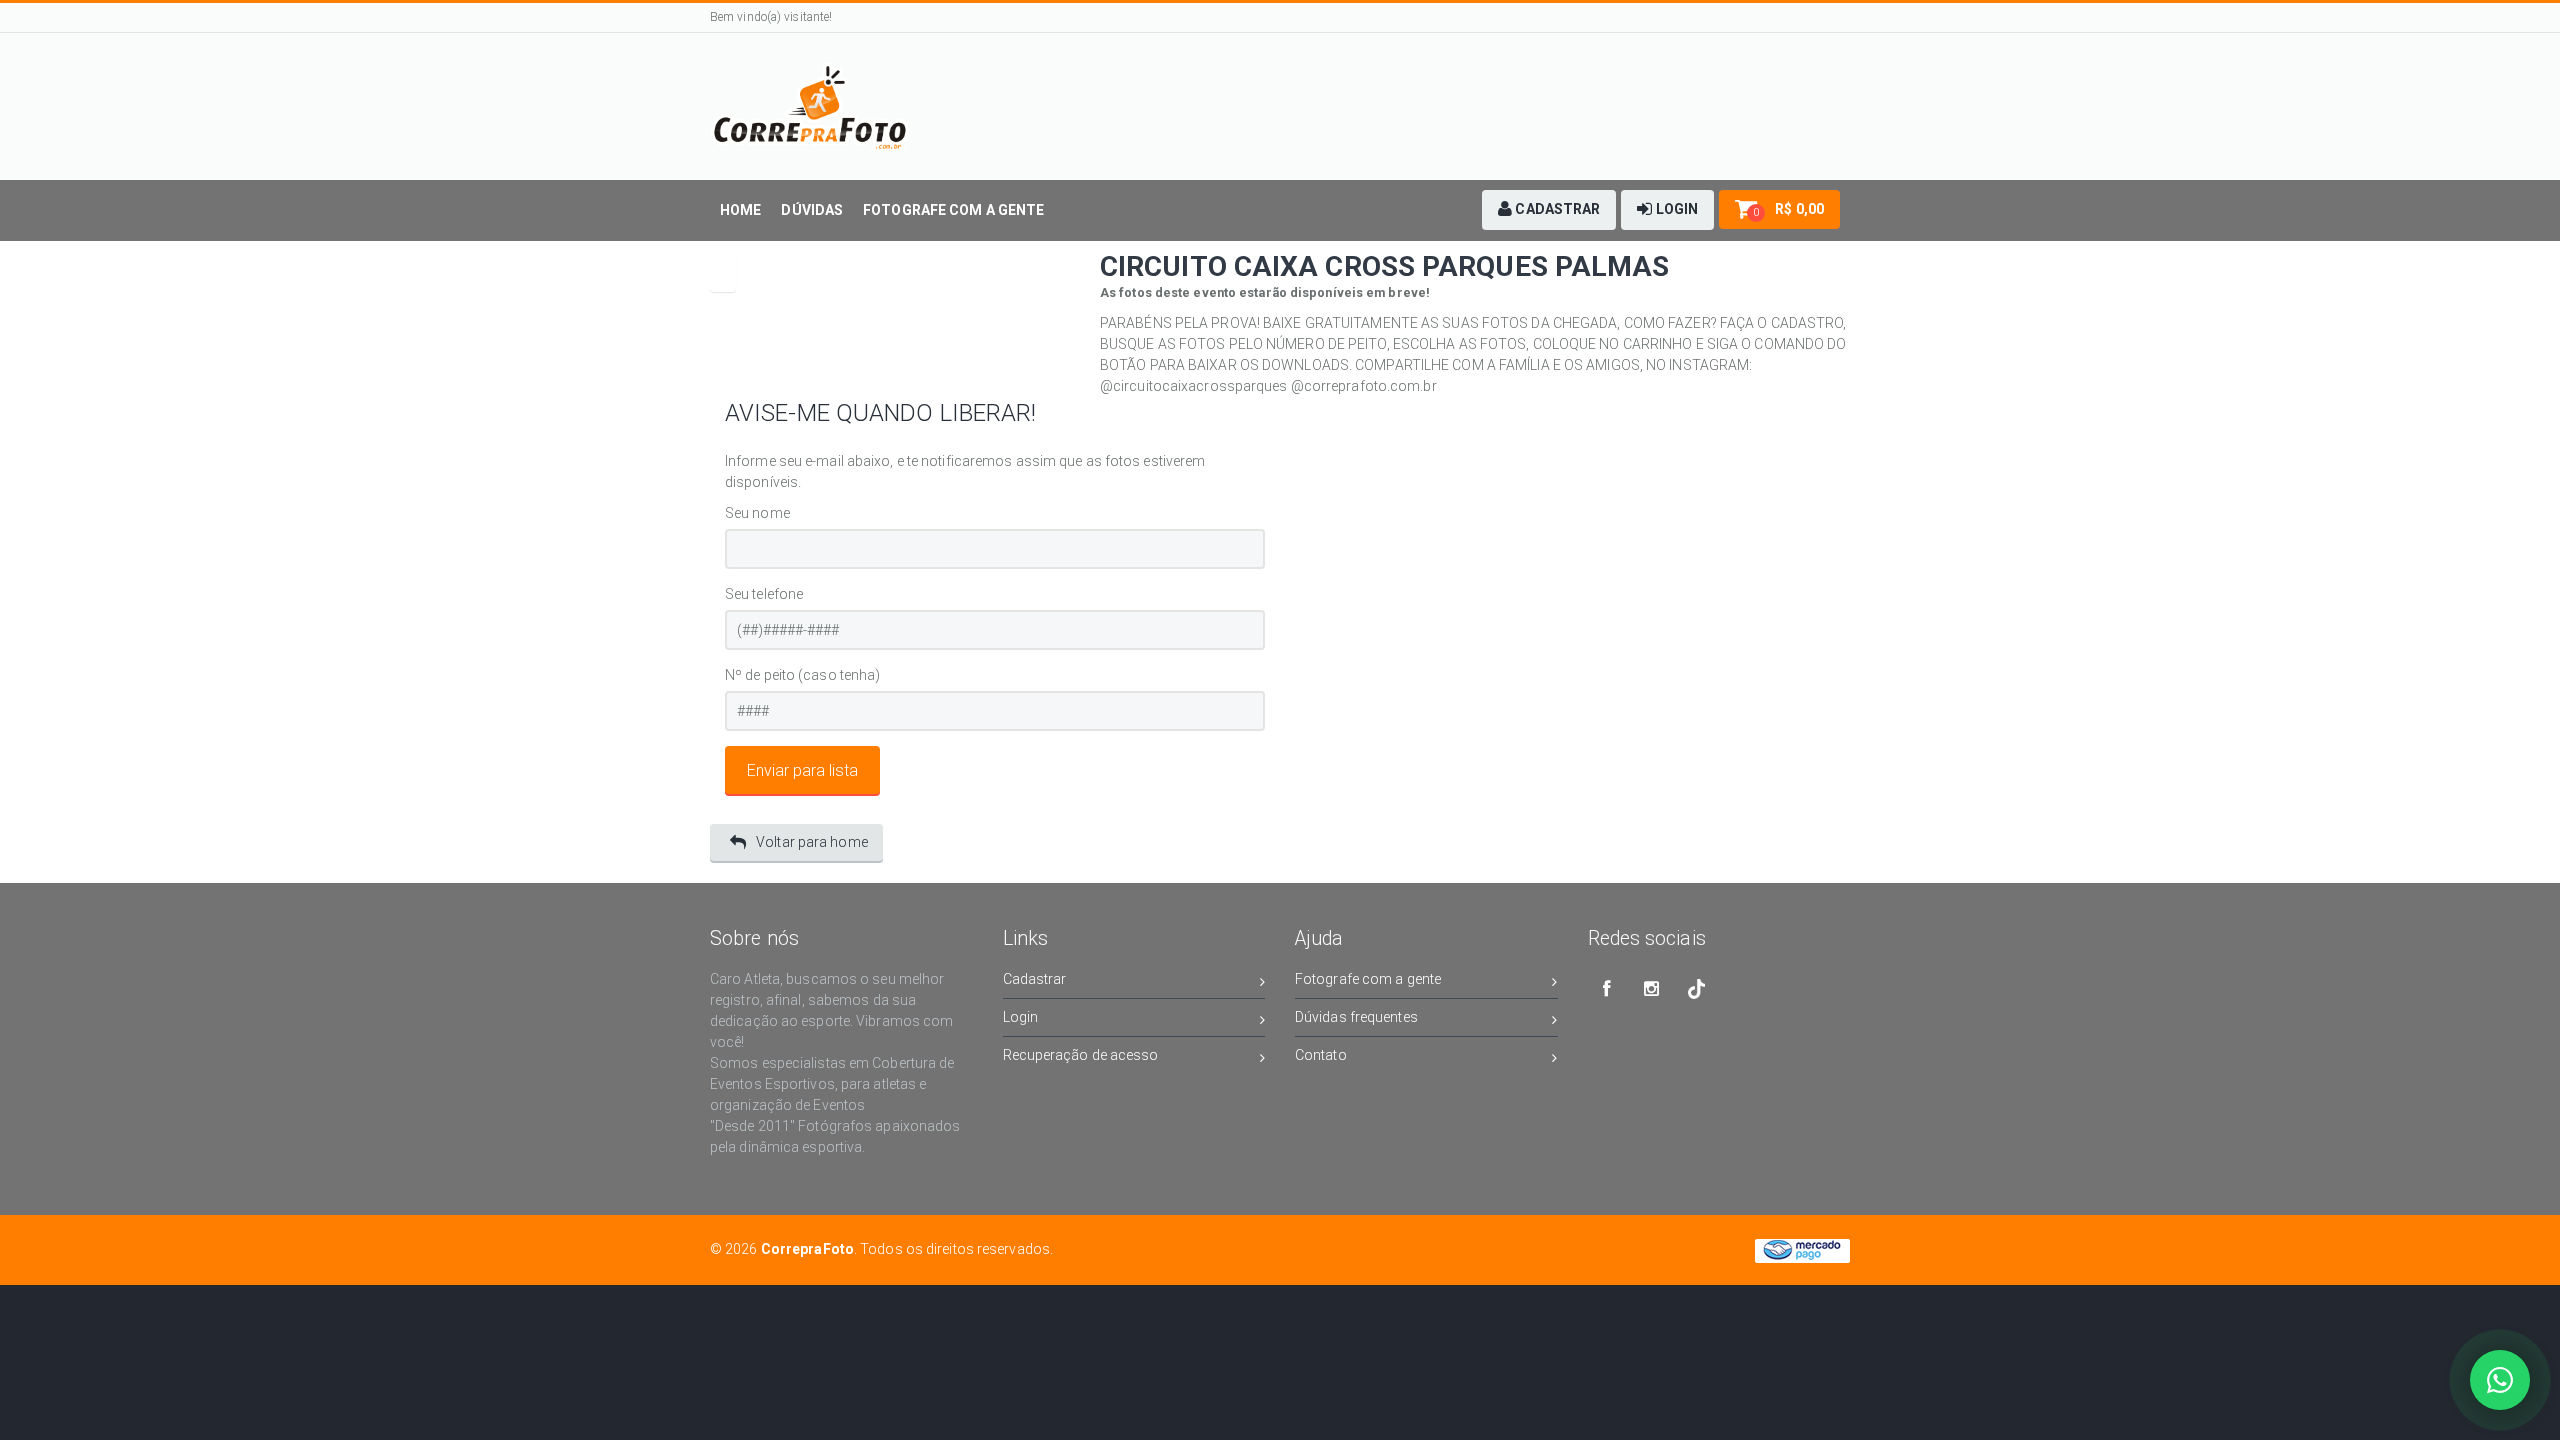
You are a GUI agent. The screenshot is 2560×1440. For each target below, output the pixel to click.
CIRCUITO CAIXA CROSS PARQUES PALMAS (1385, 266)
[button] (1549, 210)
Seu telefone (764, 594)
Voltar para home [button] (812, 842)
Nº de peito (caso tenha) (802, 675)
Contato (1321, 1055)
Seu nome (757, 513)
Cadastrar (1035, 979)
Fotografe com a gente (1368, 979)
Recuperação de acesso (1081, 1055)
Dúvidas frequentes (1356, 1017)
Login (1021, 1017)
